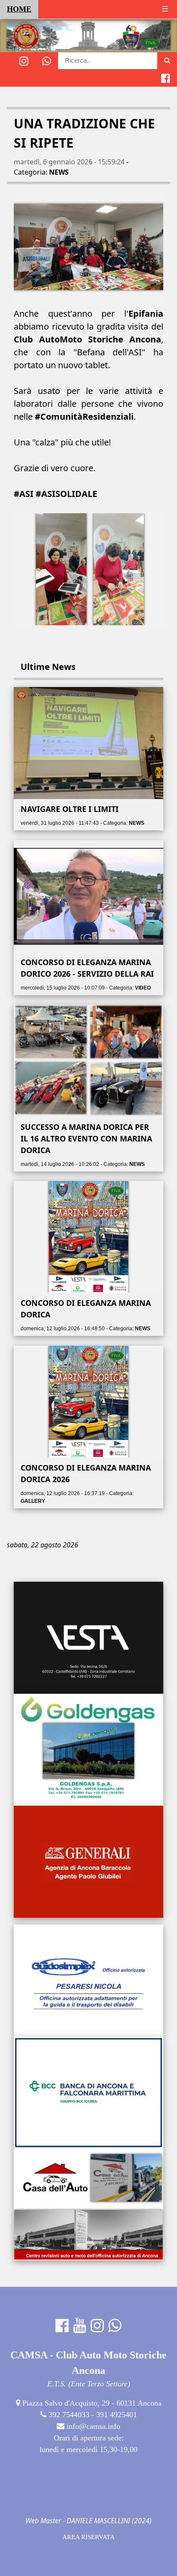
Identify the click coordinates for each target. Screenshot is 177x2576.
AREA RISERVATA (88, 2537)
